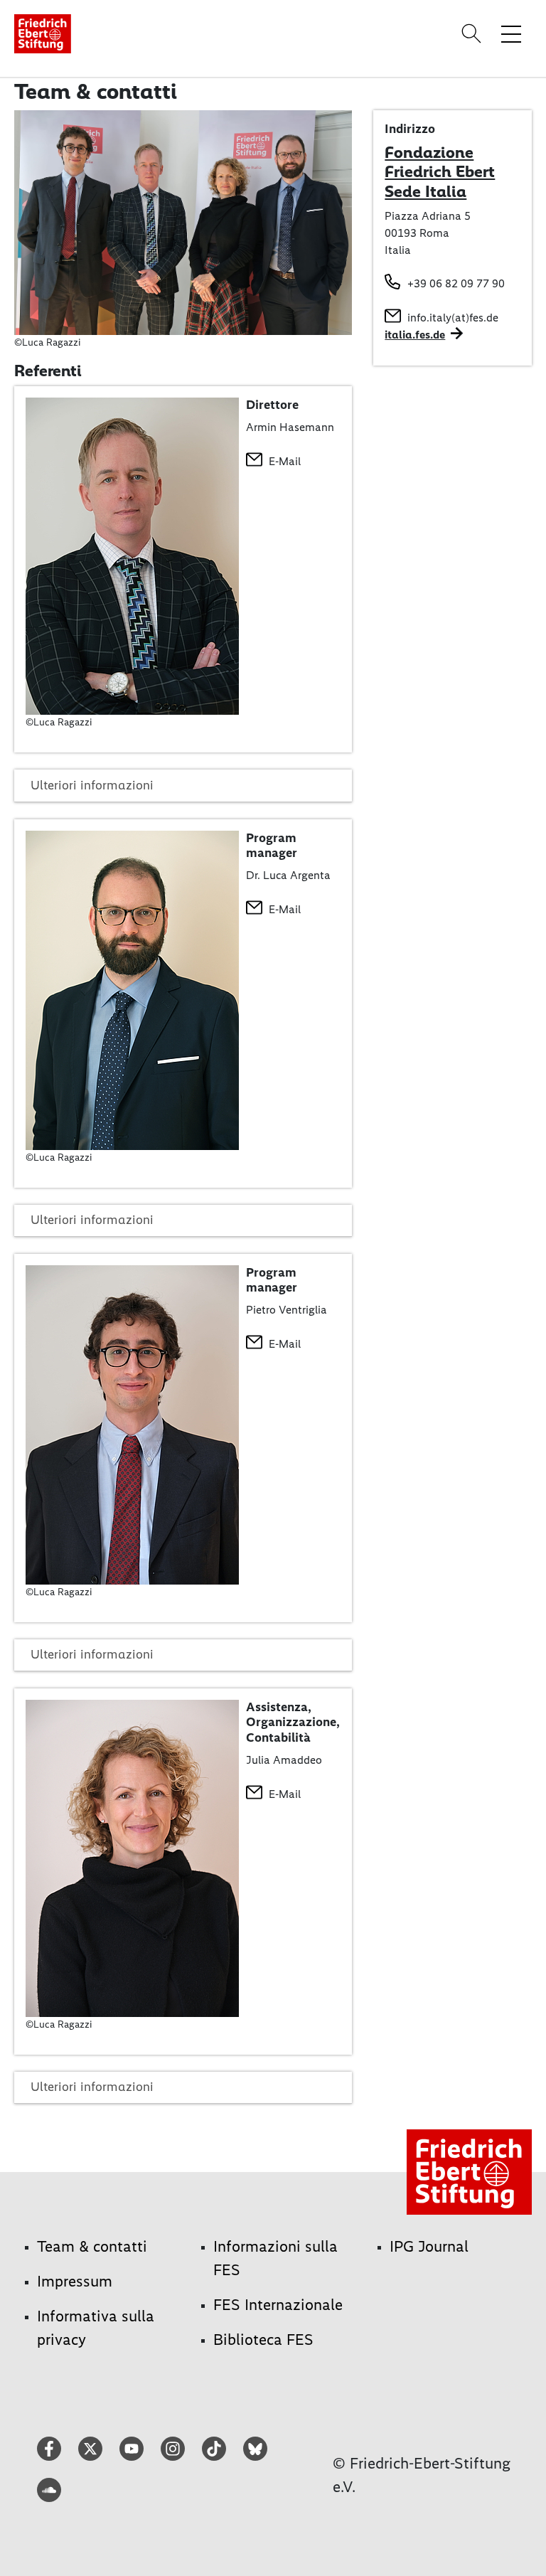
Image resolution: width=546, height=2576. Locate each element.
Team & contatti (92, 2246)
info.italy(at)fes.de (453, 318)
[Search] (473, 33)
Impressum (75, 2281)
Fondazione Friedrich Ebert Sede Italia (440, 172)
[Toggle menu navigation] (511, 33)
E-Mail (285, 461)
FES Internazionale (278, 2305)
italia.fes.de (415, 335)
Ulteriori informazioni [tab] (92, 785)
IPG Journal (429, 2246)
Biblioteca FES (263, 2340)
